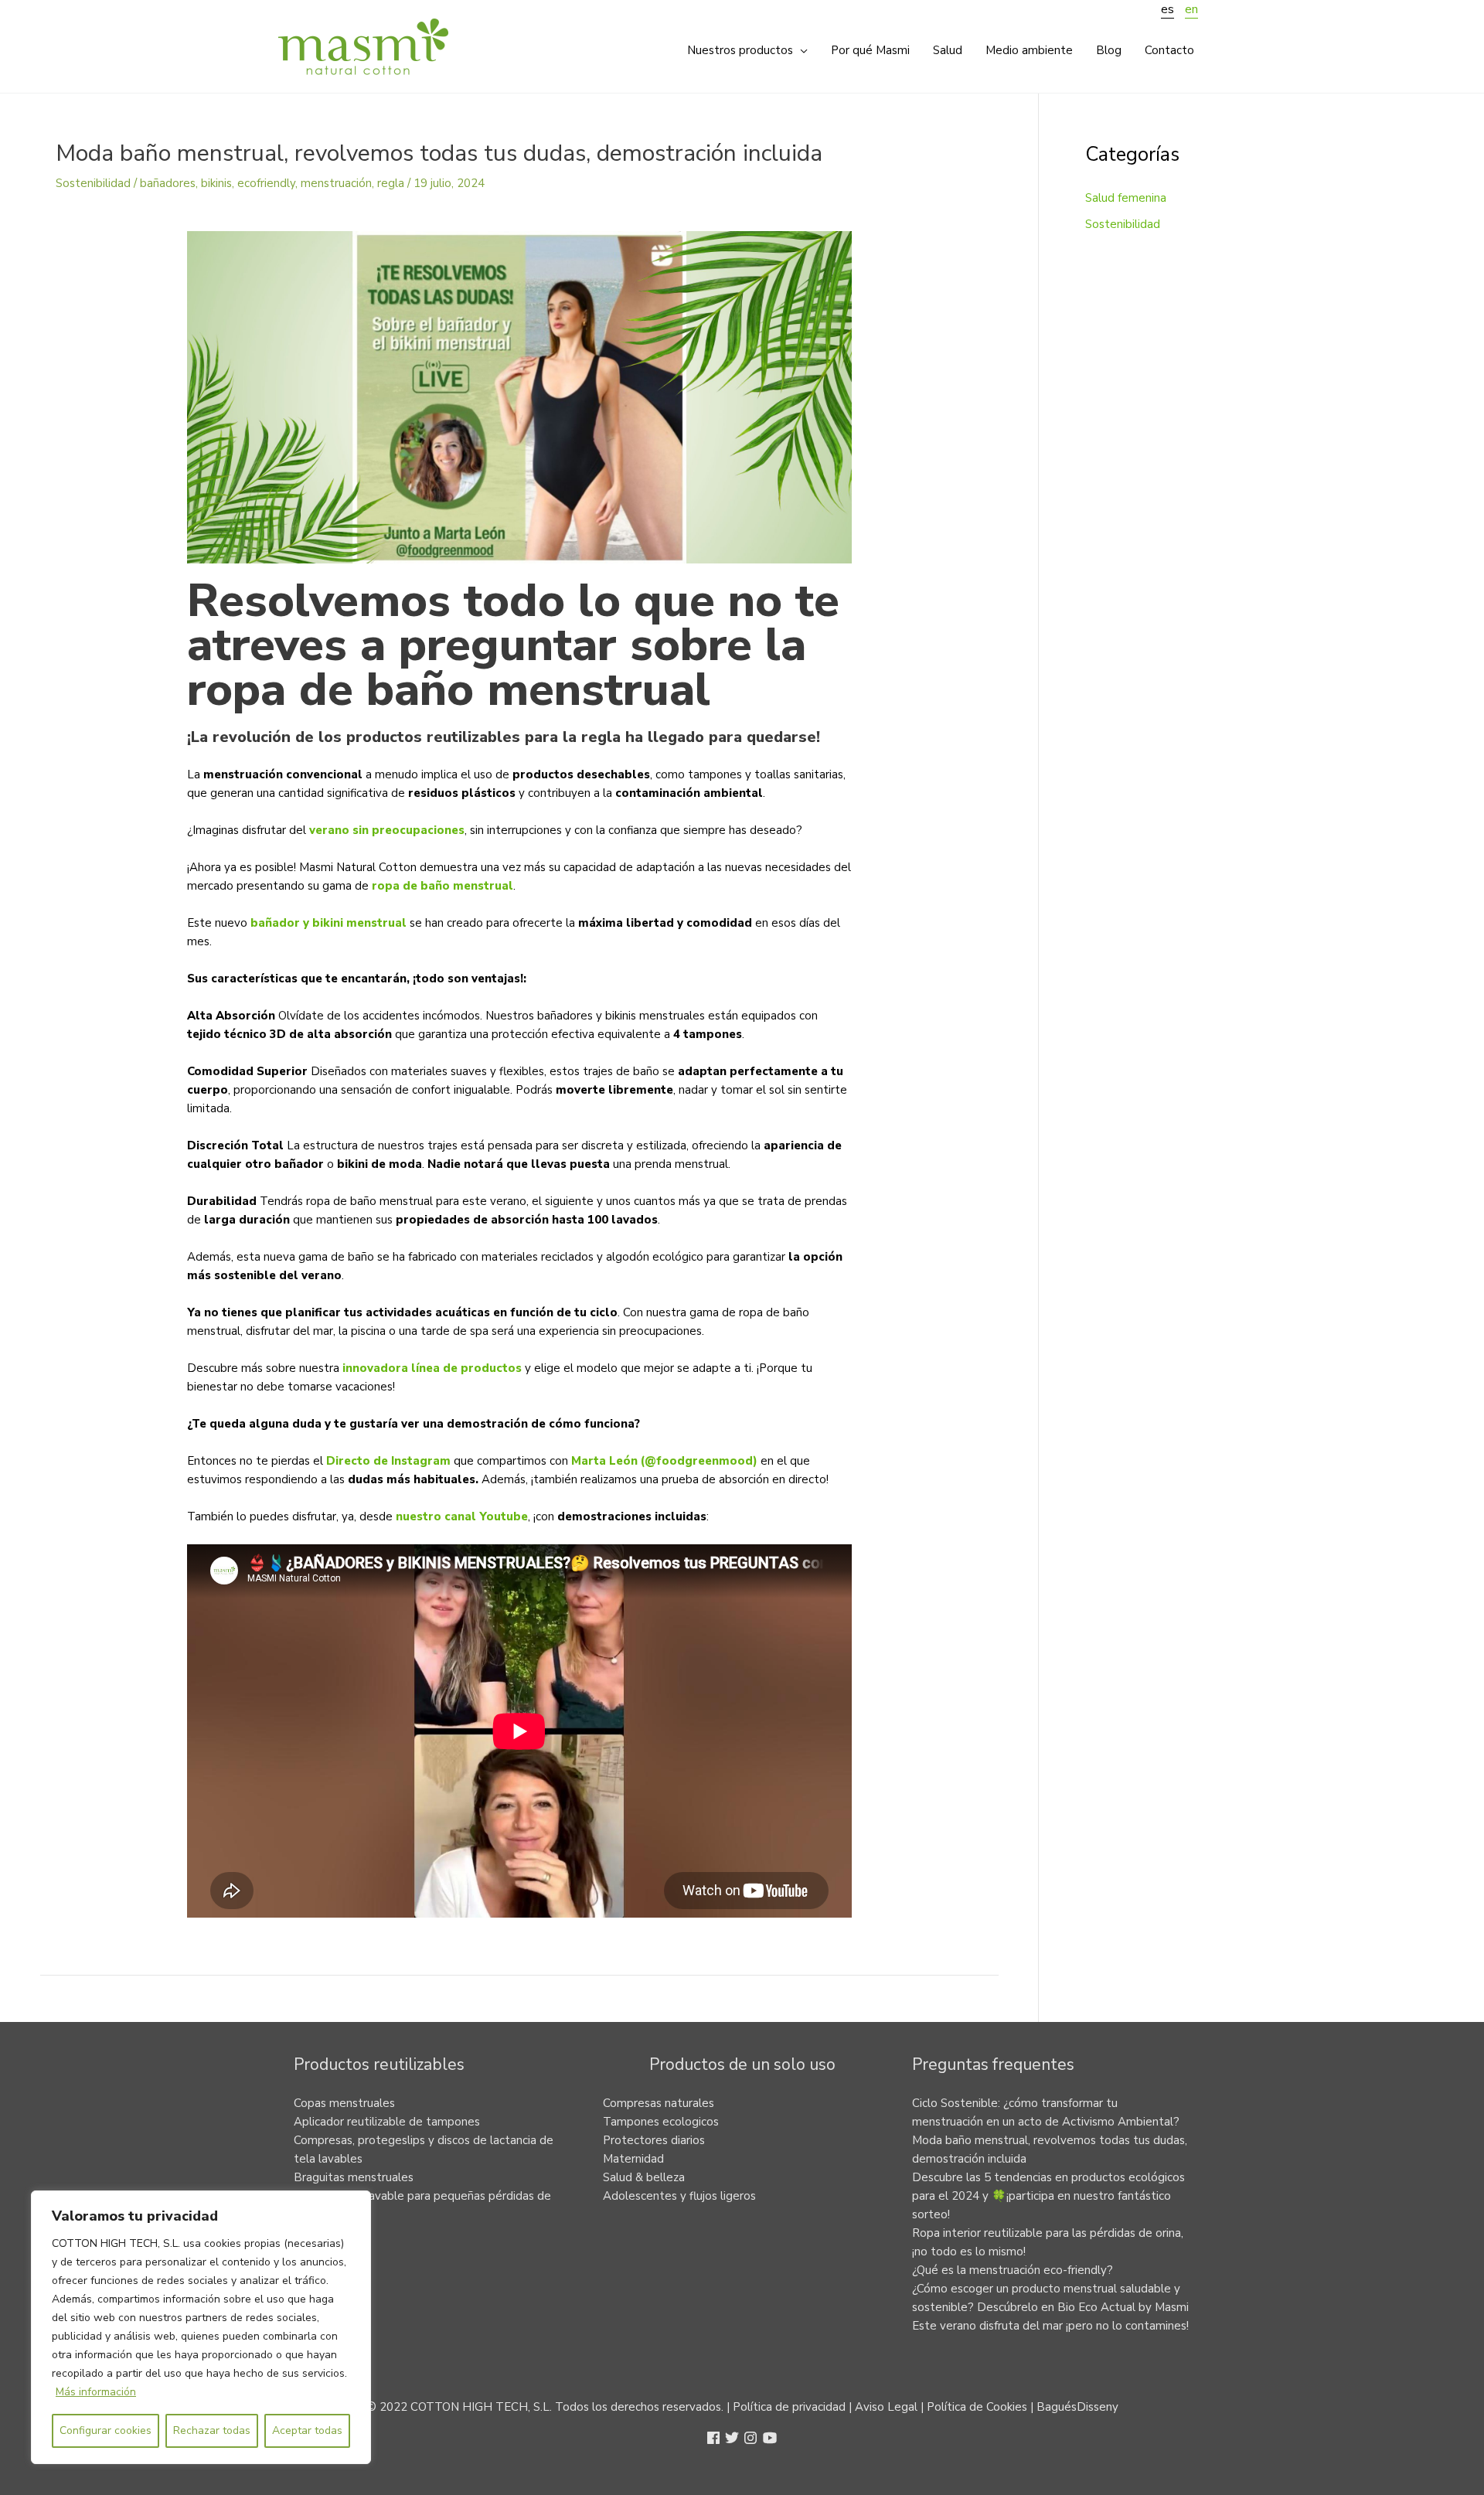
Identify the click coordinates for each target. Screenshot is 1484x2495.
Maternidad (633, 2159)
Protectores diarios (654, 2140)
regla (391, 183)
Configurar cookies (106, 2430)
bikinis (216, 183)
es (1167, 9)
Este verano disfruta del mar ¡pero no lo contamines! (1050, 2326)
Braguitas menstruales (354, 2177)
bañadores (168, 183)
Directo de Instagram (388, 1461)
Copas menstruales (344, 2103)
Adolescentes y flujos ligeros (679, 2196)
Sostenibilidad (93, 183)
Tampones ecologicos (661, 2122)
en (1191, 9)
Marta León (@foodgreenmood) (664, 1461)
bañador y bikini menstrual (330, 923)
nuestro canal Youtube (462, 1516)
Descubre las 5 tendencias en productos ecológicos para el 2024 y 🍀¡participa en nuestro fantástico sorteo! (1048, 2196)
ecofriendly (266, 183)
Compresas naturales (659, 2103)
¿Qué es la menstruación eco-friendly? (1013, 2270)
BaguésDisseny (1077, 2407)
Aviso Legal (886, 2407)
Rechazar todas (212, 2430)
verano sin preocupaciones (387, 830)
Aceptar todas (307, 2430)
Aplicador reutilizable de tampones (387, 2122)
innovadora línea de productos (434, 1368)
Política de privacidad (789, 2407)
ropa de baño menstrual (442, 886)
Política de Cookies (977, 2407)
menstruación (336, 183)
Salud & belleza (644, 2177)
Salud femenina (1126, 198)
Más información (96, 2392)
